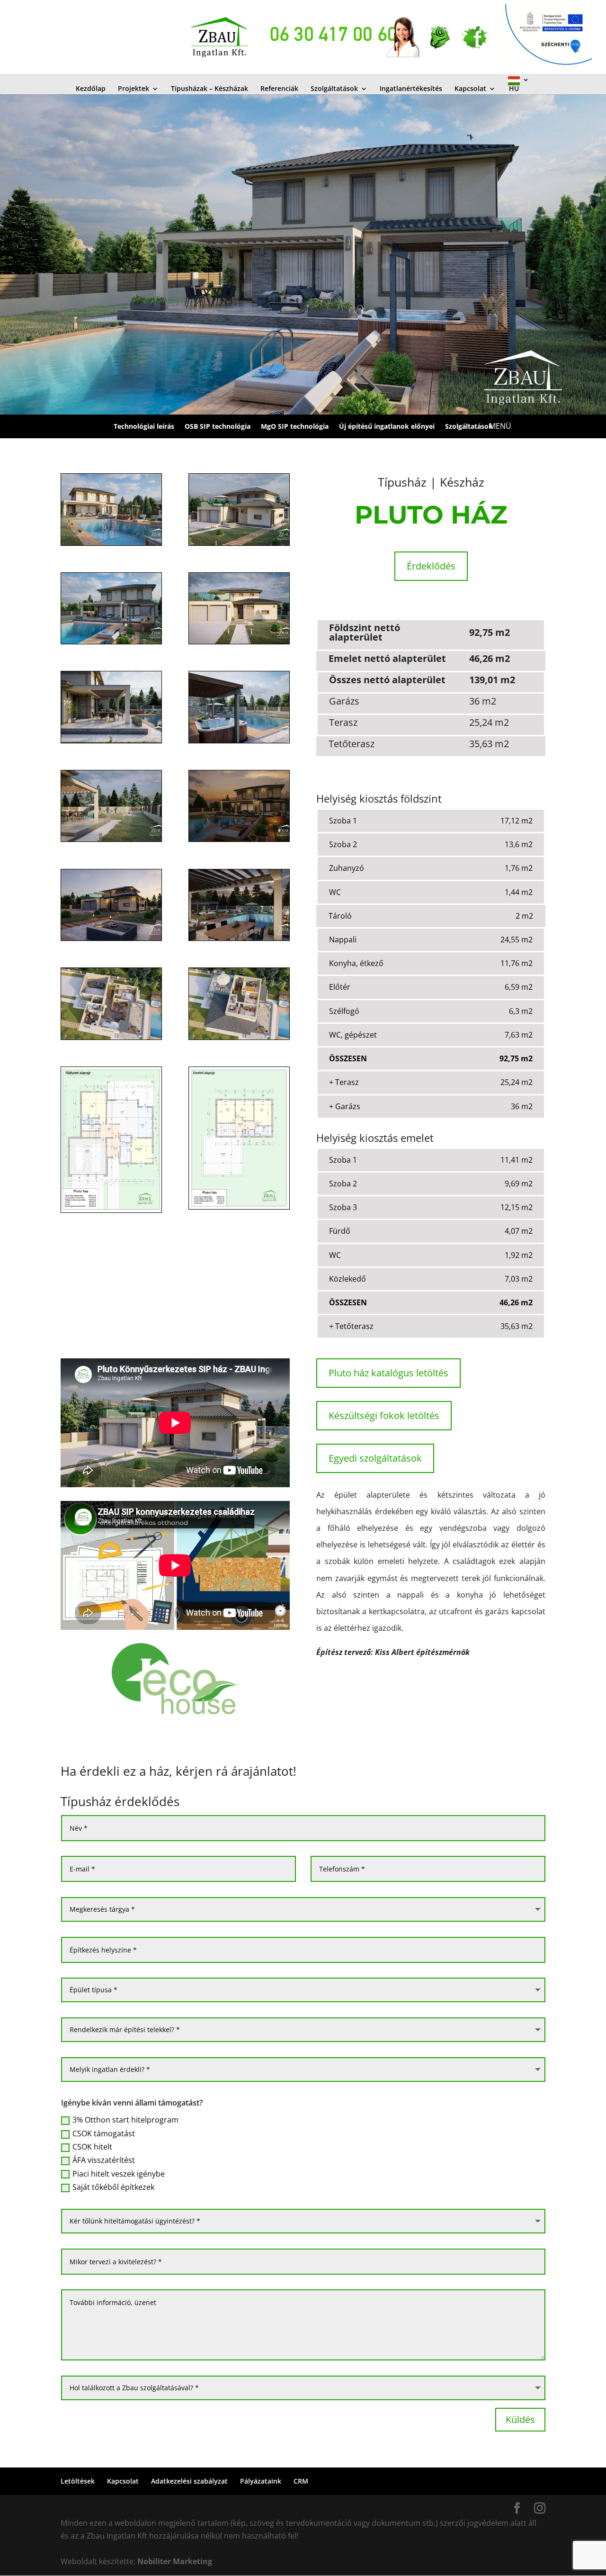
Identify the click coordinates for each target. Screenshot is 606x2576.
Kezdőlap (91, 89)
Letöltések (78, 2481)
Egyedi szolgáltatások (375, 1458)
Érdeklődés (431, 566)
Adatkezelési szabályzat (189, 2481)
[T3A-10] (239, 940)
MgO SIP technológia (295, 426)
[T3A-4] (239, 644)
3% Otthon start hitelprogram (125, 2120)
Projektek (134, 89)
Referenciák (279, 89)
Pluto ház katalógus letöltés (388, 1373)
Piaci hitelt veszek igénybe (119, 2174)
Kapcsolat (470, 89)
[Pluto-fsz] (111, 1212)
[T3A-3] (111, 644)
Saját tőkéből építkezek (113, 2187)
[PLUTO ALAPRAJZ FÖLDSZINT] (111, 1039)
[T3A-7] (111, 841)
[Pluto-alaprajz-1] (239, 1209)
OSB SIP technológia (218, 426)
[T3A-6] (239, 743)
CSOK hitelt (92, 2147)
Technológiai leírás (144, 426)
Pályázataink (261, 2481)
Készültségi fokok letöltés (384, 1415)
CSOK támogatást (104, 2133)
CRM (301, 2481)
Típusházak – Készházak (209, 89)
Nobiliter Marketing (175, 2561)
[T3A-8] (239, 841)
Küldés (520, 2419)
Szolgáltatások (334, 89)
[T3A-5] (111, 743)
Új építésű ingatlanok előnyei (387, 426)
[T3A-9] (111, 940)
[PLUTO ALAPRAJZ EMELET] (239, 1039)
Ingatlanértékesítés (411, 89)
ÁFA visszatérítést (104, 2160)
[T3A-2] (239, 545)
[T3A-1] (111, 545)
